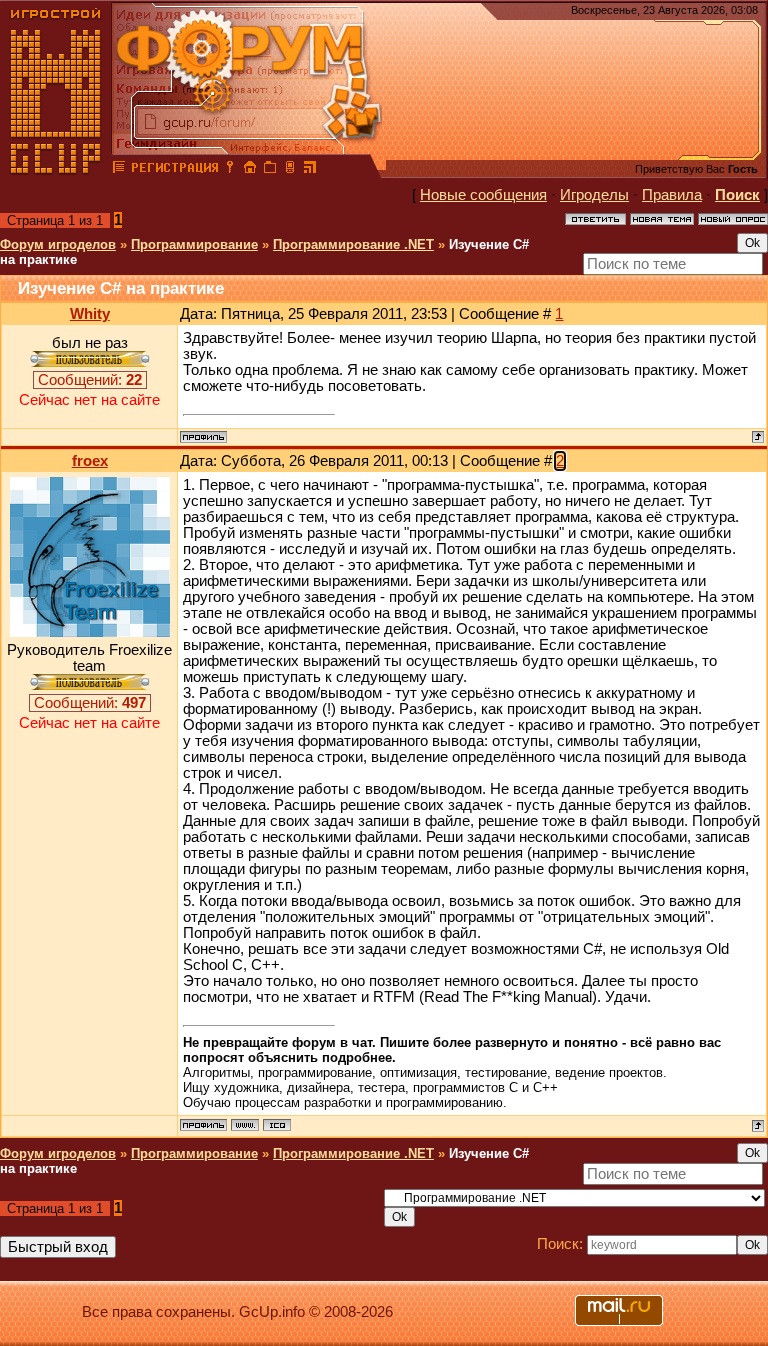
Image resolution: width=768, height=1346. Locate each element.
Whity (90, 314)
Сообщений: (90, 380)
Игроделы (594, 195)
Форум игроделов (58, 244)
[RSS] (310, 170)
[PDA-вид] (290, 170)
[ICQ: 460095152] (277, 1125)
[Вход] (230, 170)
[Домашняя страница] (245, 1125)
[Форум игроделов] (119, 170)
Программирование (194, 244)
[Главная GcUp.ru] (56, 170)
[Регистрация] (174, 170)
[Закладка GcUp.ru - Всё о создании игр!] (270, 170)
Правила (672, 195)
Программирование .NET (353, 244)
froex (90, 461)
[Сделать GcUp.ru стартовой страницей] (250, 170)
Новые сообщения (483, 195)
